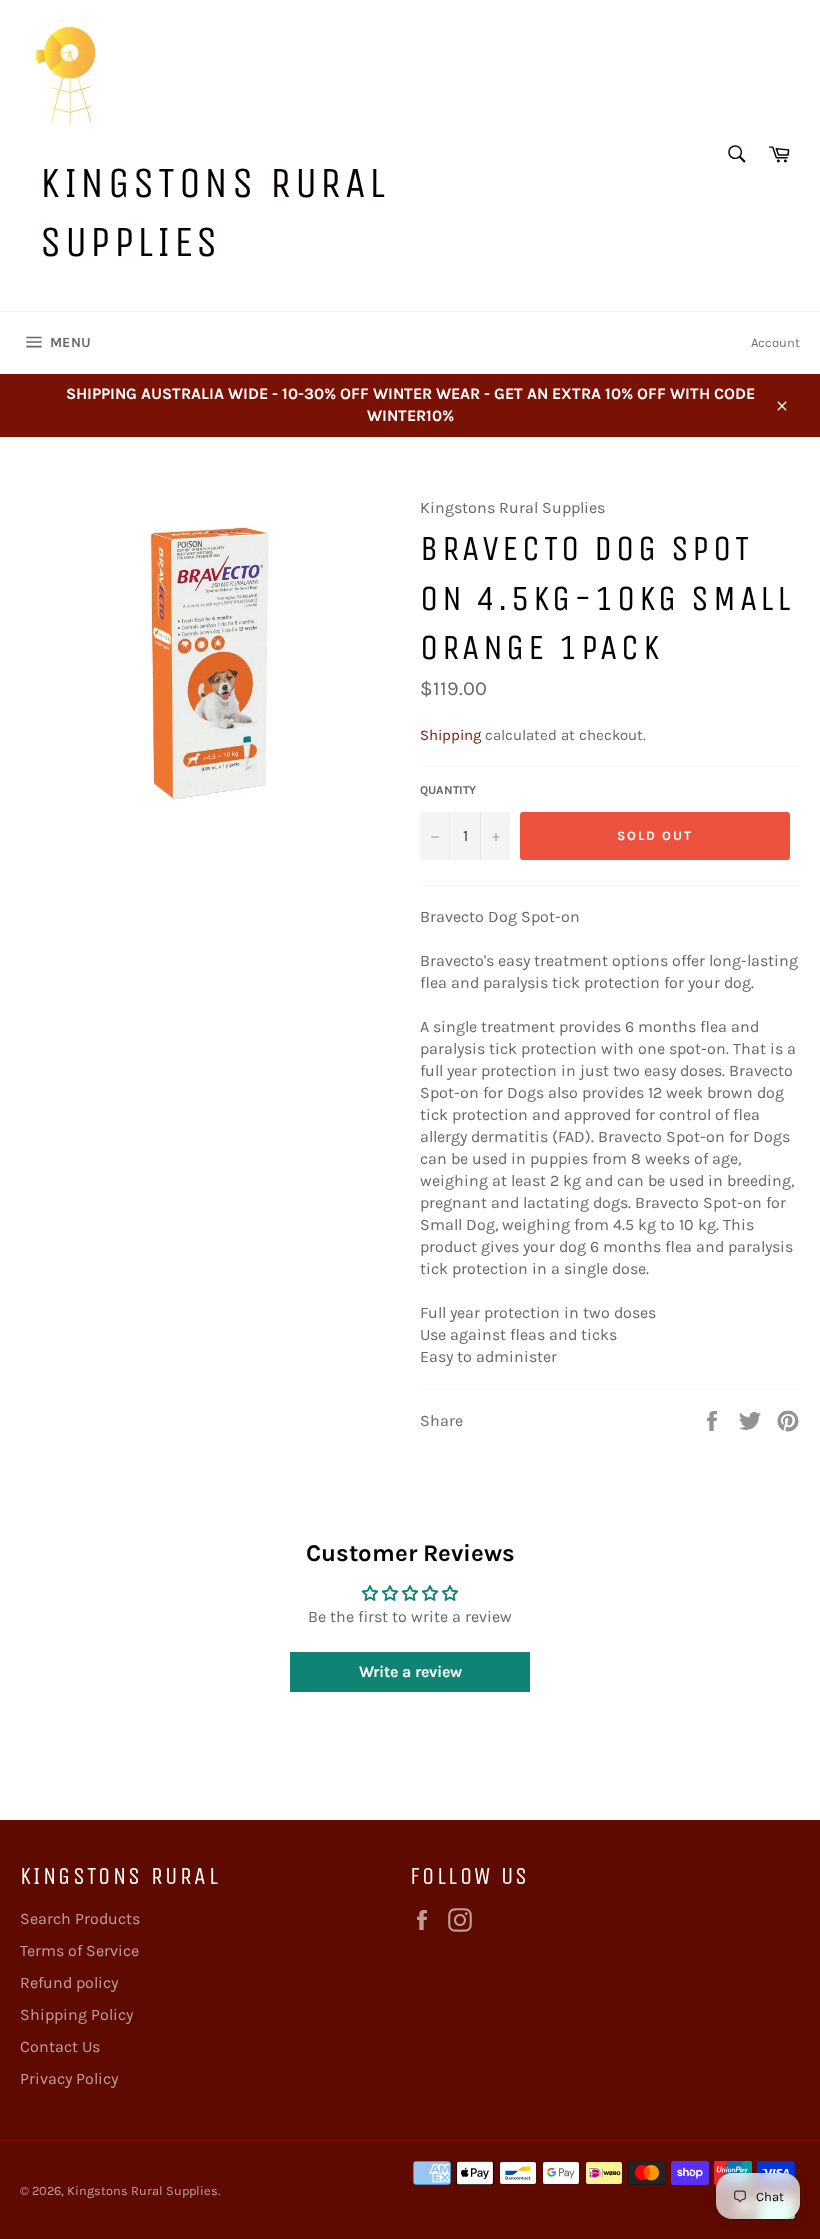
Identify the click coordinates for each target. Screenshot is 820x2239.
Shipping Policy (76, 2014)
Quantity (448, 790)
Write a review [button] (410, 1671)
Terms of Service (79, 1950)
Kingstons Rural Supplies (214, 212)
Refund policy (69, 1982)
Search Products (80, 1918)
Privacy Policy (69, 2078)
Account (775, 342)
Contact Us (60, 2046)
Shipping (450, 735)
